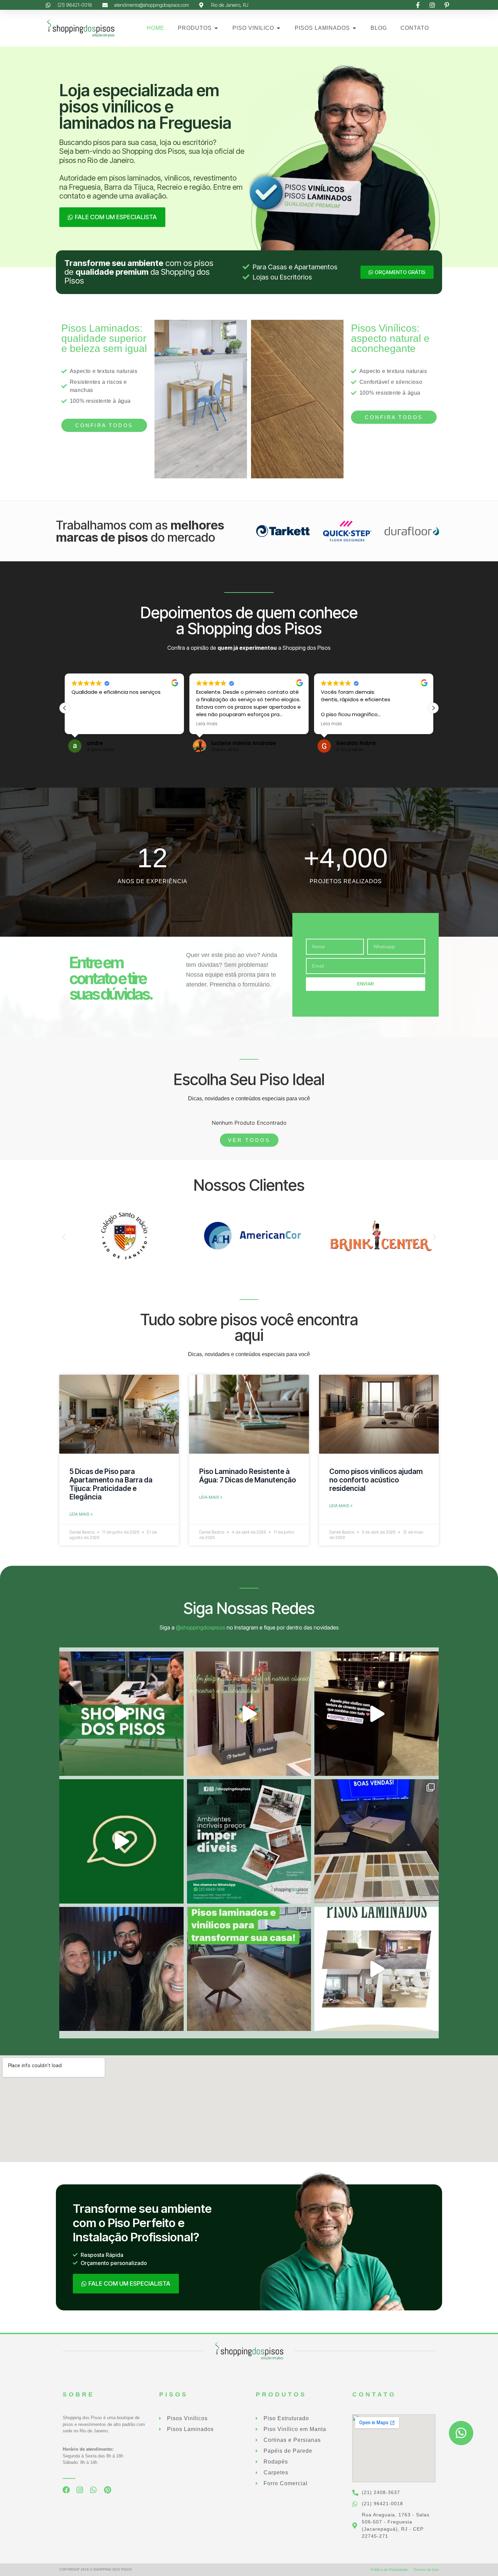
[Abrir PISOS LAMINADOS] (354, 28)
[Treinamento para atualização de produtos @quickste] (377, 1841)
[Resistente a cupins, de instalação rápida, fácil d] (249, 1841)
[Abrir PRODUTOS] (216, 28)
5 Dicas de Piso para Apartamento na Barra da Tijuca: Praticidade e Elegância (111, 1484)
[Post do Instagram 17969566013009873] (249, 1714)
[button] (433, 708)
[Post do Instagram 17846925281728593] (377, 1969)
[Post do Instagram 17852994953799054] (121, 1841)
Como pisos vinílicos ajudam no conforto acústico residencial (376, 1480)
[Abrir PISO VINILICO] (278, 28)
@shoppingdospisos (201, 1627)
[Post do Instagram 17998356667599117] (377, 1714)
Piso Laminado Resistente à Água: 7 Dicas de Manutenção (248, 1476)
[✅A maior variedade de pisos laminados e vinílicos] (249, 1969)
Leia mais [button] (207, 724)
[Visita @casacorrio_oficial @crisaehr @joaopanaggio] (121, 1969)
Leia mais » (81, 1514)
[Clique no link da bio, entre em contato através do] (121, 1714)
